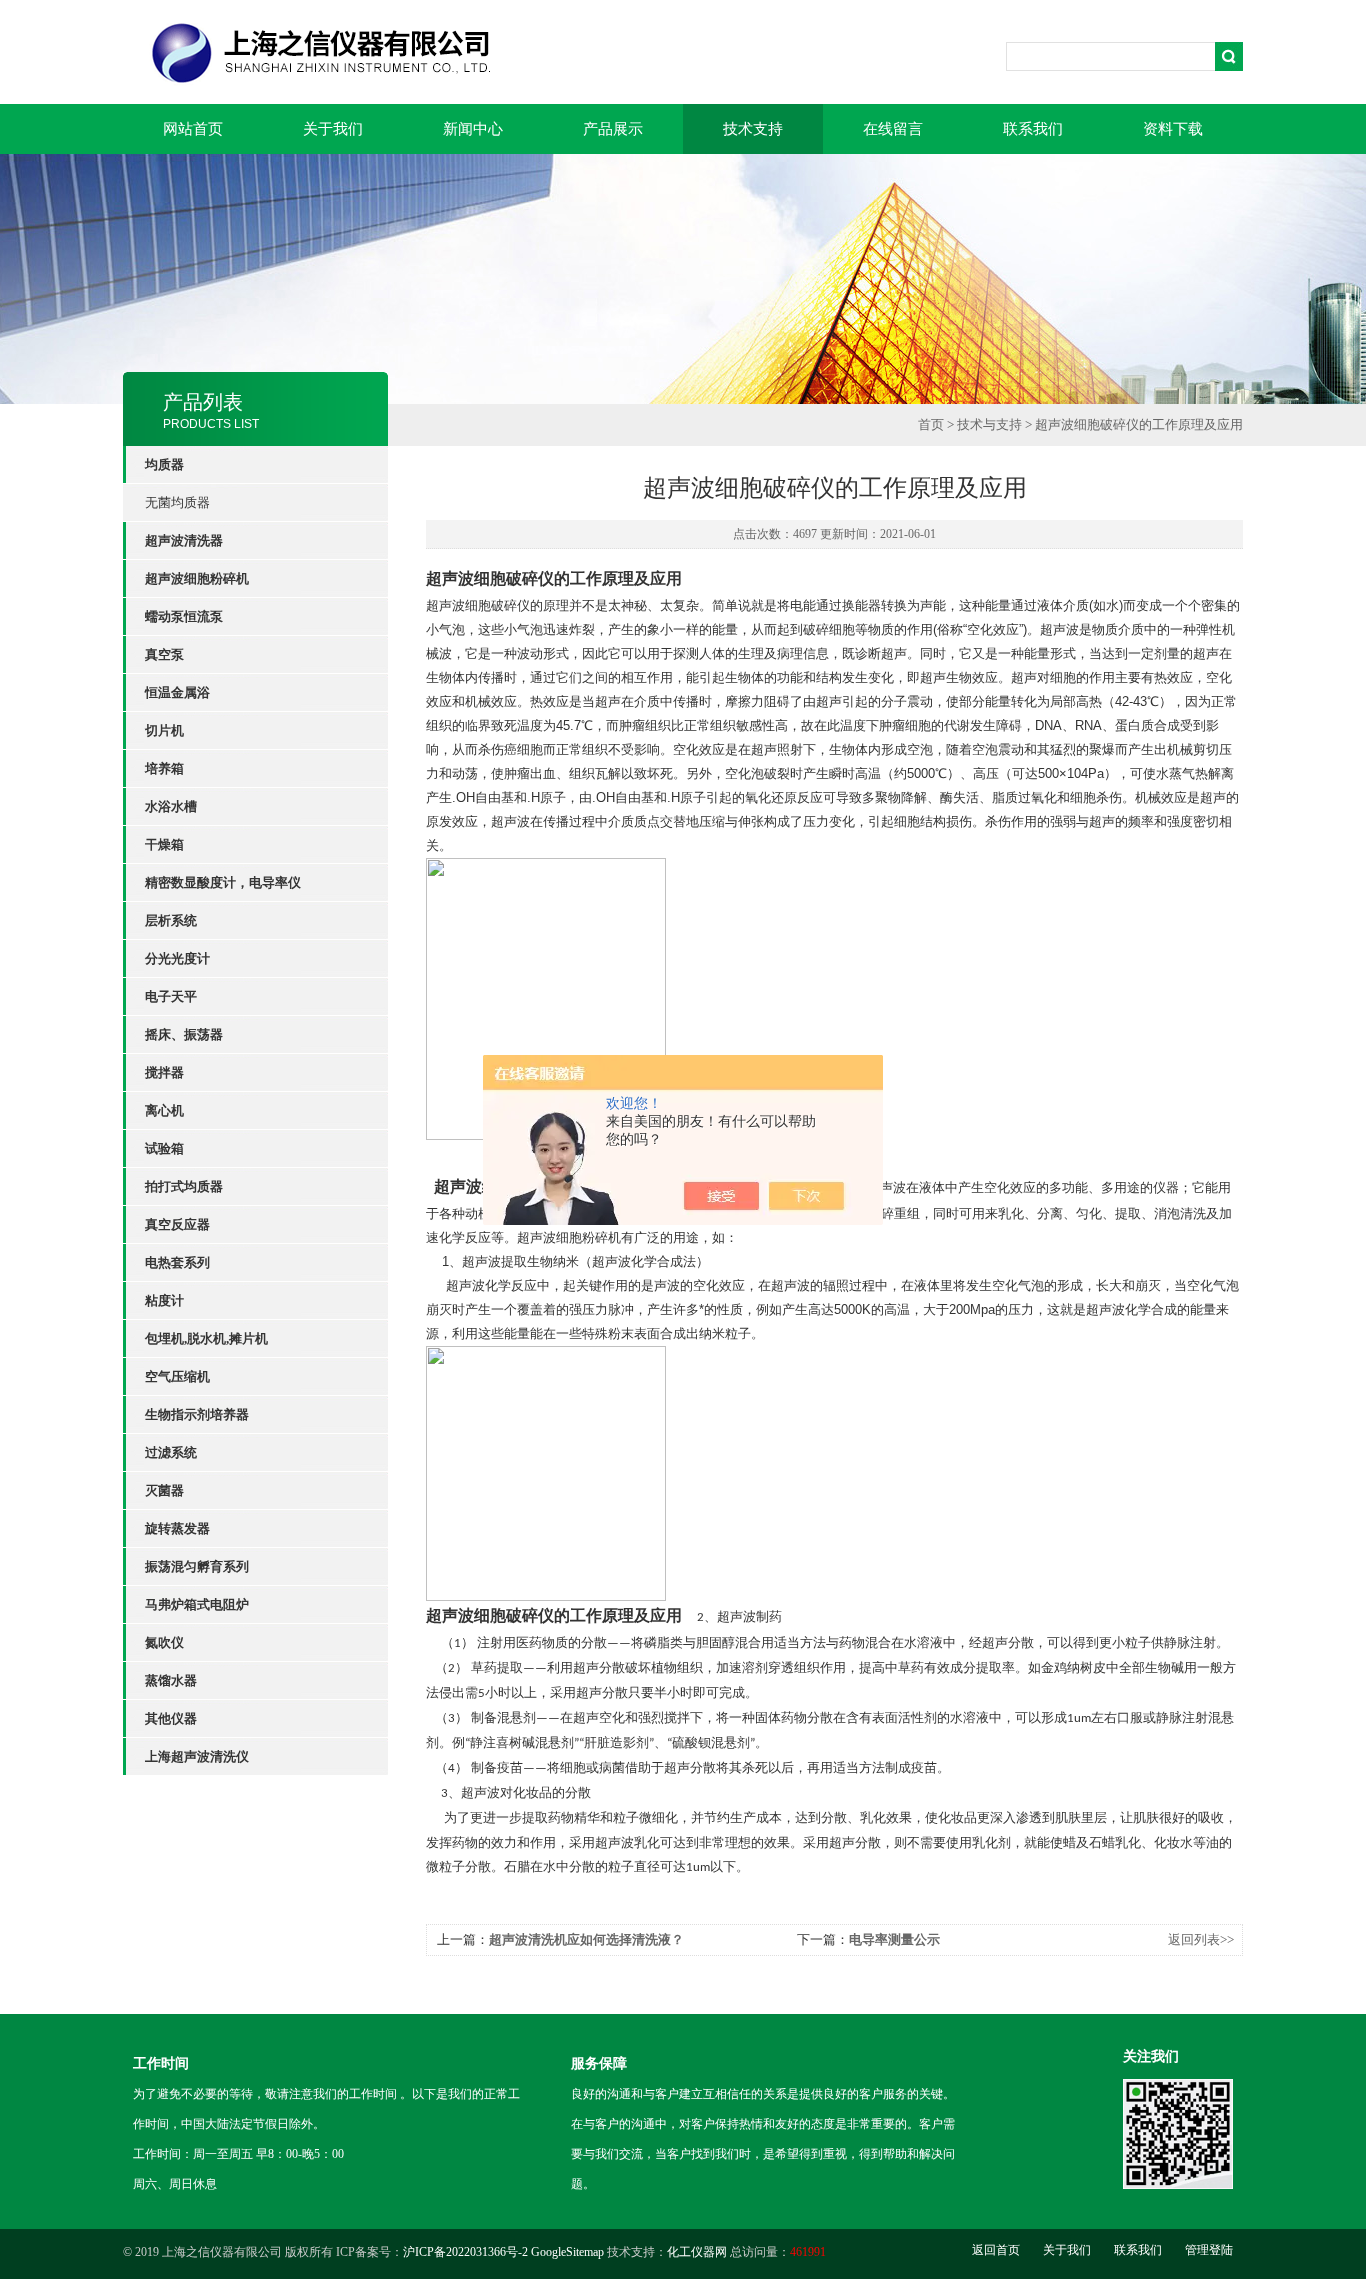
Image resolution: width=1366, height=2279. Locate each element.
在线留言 (893, 129)
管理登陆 (1209, 2250)
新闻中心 (473, 129)
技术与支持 (989, 424)
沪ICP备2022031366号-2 (465, 2252)
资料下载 (1173, 129)
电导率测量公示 (894, 1939)
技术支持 (753, 129)
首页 (931, 424)
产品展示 (613, 129)
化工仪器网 (697, 2252)
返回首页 (996, 2250)
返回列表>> (1201, 1939)
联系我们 (1033, 129)
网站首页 (193, 129)
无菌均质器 (177, 502)
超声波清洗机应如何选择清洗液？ (586, 1939)
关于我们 (333, 129)
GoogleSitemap (567, 2252)
